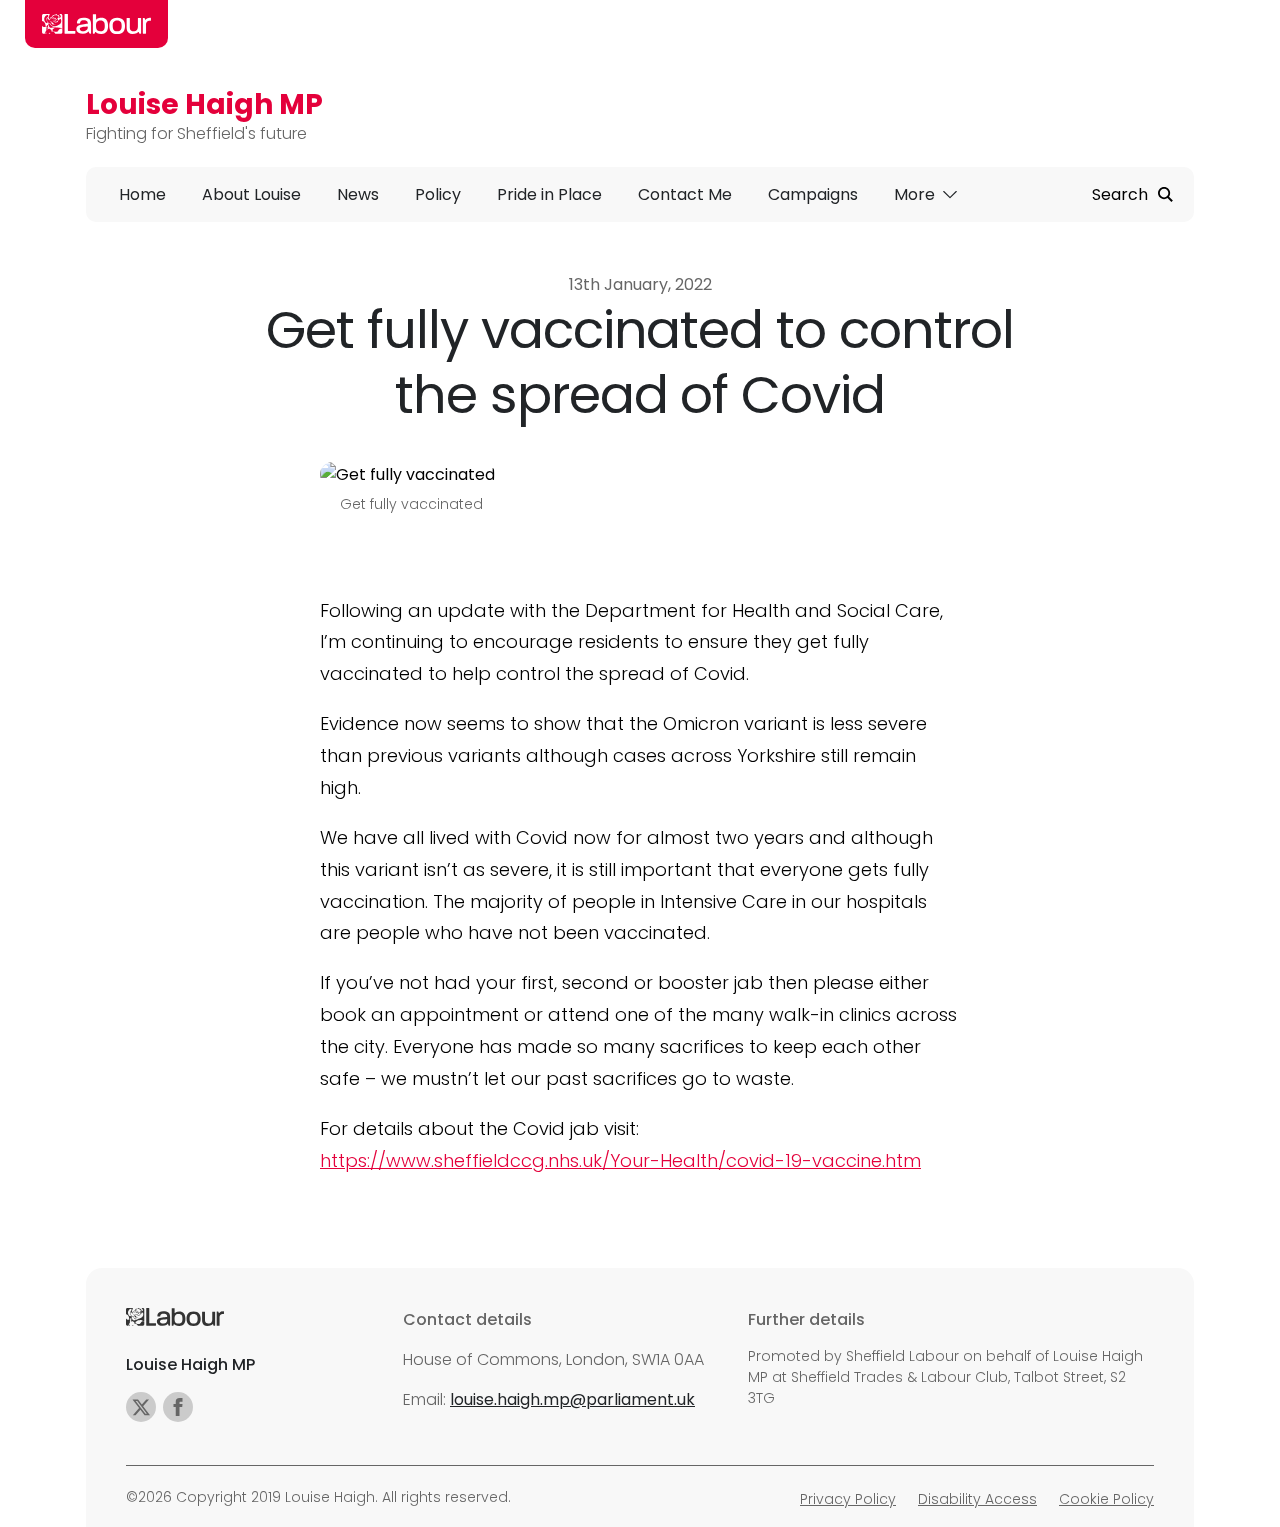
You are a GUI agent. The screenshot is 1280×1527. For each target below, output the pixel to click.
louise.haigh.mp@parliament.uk (572, 1399)
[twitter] (141, 1407)
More (916, 194)
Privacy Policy (848, 1499)
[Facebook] (178, 1407)
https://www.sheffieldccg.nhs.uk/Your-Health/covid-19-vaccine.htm (620, 1160)
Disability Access (977, 1499)
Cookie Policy (1106, 1499)
